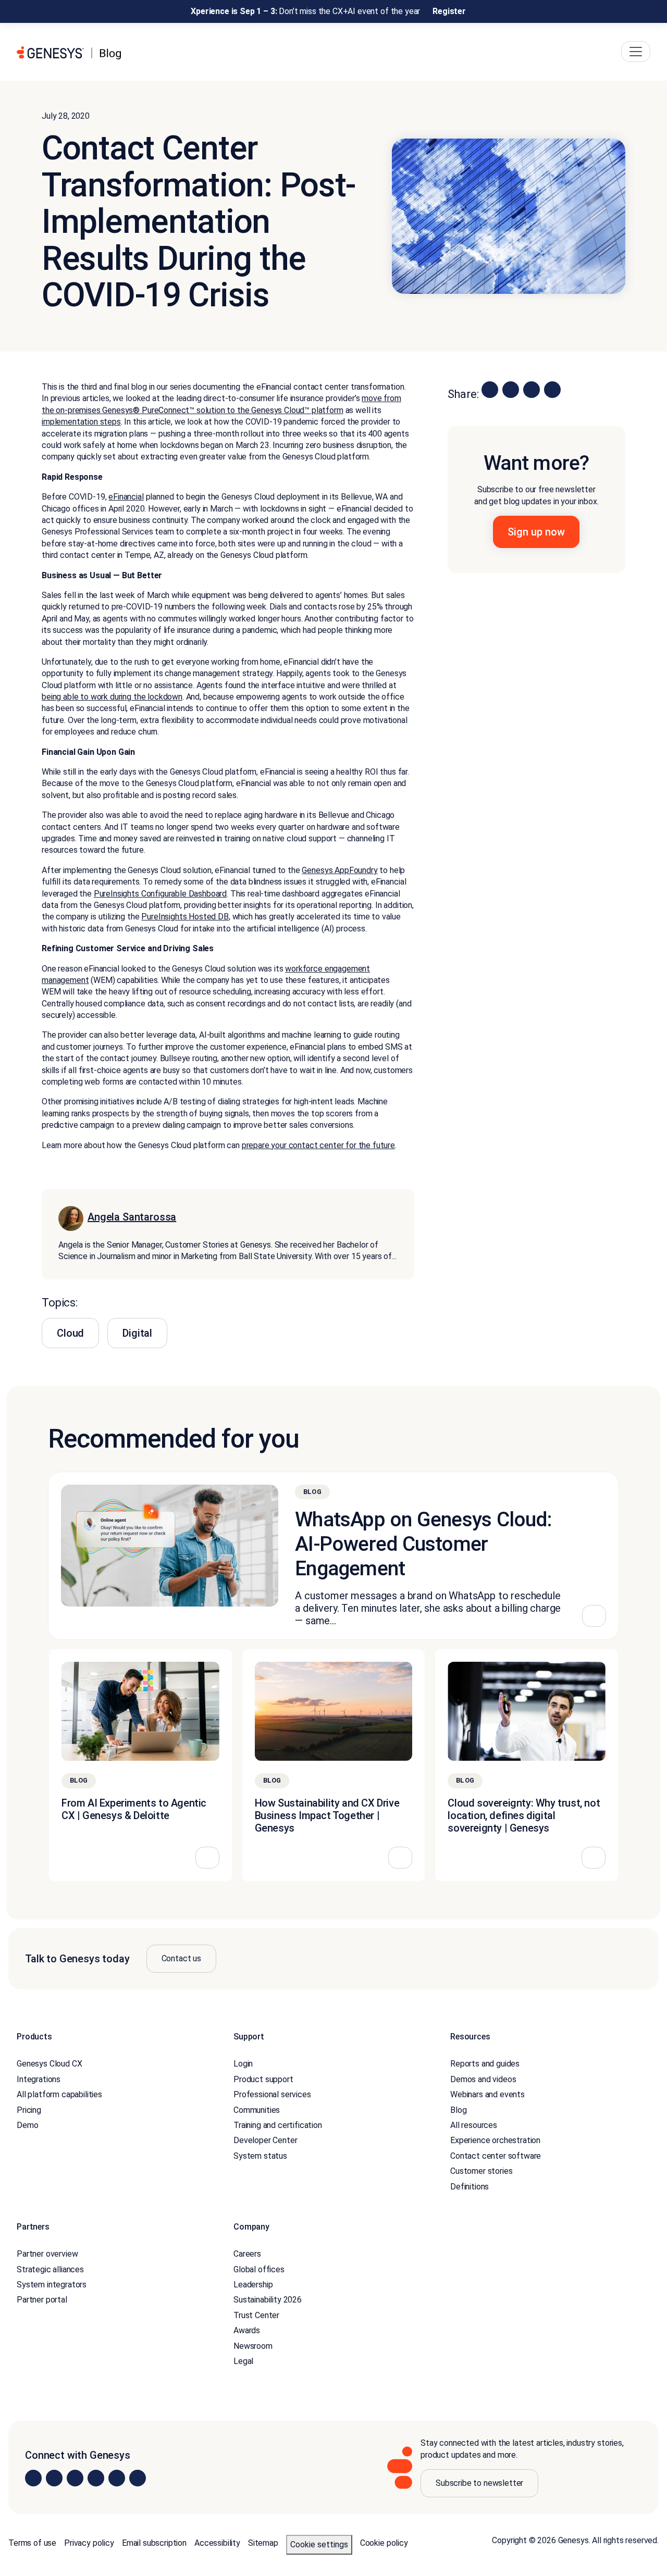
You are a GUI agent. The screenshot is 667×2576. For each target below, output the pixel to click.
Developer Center (265, 2141)
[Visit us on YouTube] (117, 2478)
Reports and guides (485, 2064)
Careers (247, 2254)
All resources (474, 2125)
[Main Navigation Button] (636, 52)
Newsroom (253, 2346)
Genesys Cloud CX (49, 2064)
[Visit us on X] (75, 2478)
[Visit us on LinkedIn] (33, 2478)
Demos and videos (483, 2079)
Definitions (470, 2187)
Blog (458, 2110)
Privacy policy (89, 2543)
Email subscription (154, 2543)
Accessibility (217, 2543)
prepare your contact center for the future (318, 1145)
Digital (137, 1333)
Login (243, 2064)
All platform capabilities (59, 2094)
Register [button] (449, 11)
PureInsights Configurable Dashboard (160, 894)
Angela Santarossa (132, 1217)
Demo (27, 2125)
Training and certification (278, 2125)
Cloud (70, 1333)
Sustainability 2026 (268, 2300)
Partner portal (42, 2300)
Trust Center (256, 2315)
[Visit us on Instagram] (54, 2478)
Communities (257, 2110)
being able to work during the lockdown (112, 697)
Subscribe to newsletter (479, 2484)
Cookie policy (384, 2543)
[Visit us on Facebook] (96, 2478)
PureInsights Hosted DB (185, 917)
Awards (247, 2331)
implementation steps (81, 422)
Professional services (272, 2094)
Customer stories (481, 2171)
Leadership (253, 2285)
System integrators (52, 2285)
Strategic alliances (50, 2269)
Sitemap (263, 2543)
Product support (263, 2079)
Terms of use (32, 2543)
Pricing (29, 2110)
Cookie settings (319, 2545)
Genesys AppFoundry (339, 870)
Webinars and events (487, 2094)
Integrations (39, 2079)
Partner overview (47, 2254)
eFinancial (126, 497)
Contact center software (496, 2156)
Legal (243, 2361)
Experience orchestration (495, 2141)
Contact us (181, 1958)
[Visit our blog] (138, 2478)
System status (260, 2156)
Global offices (259, 2269)
